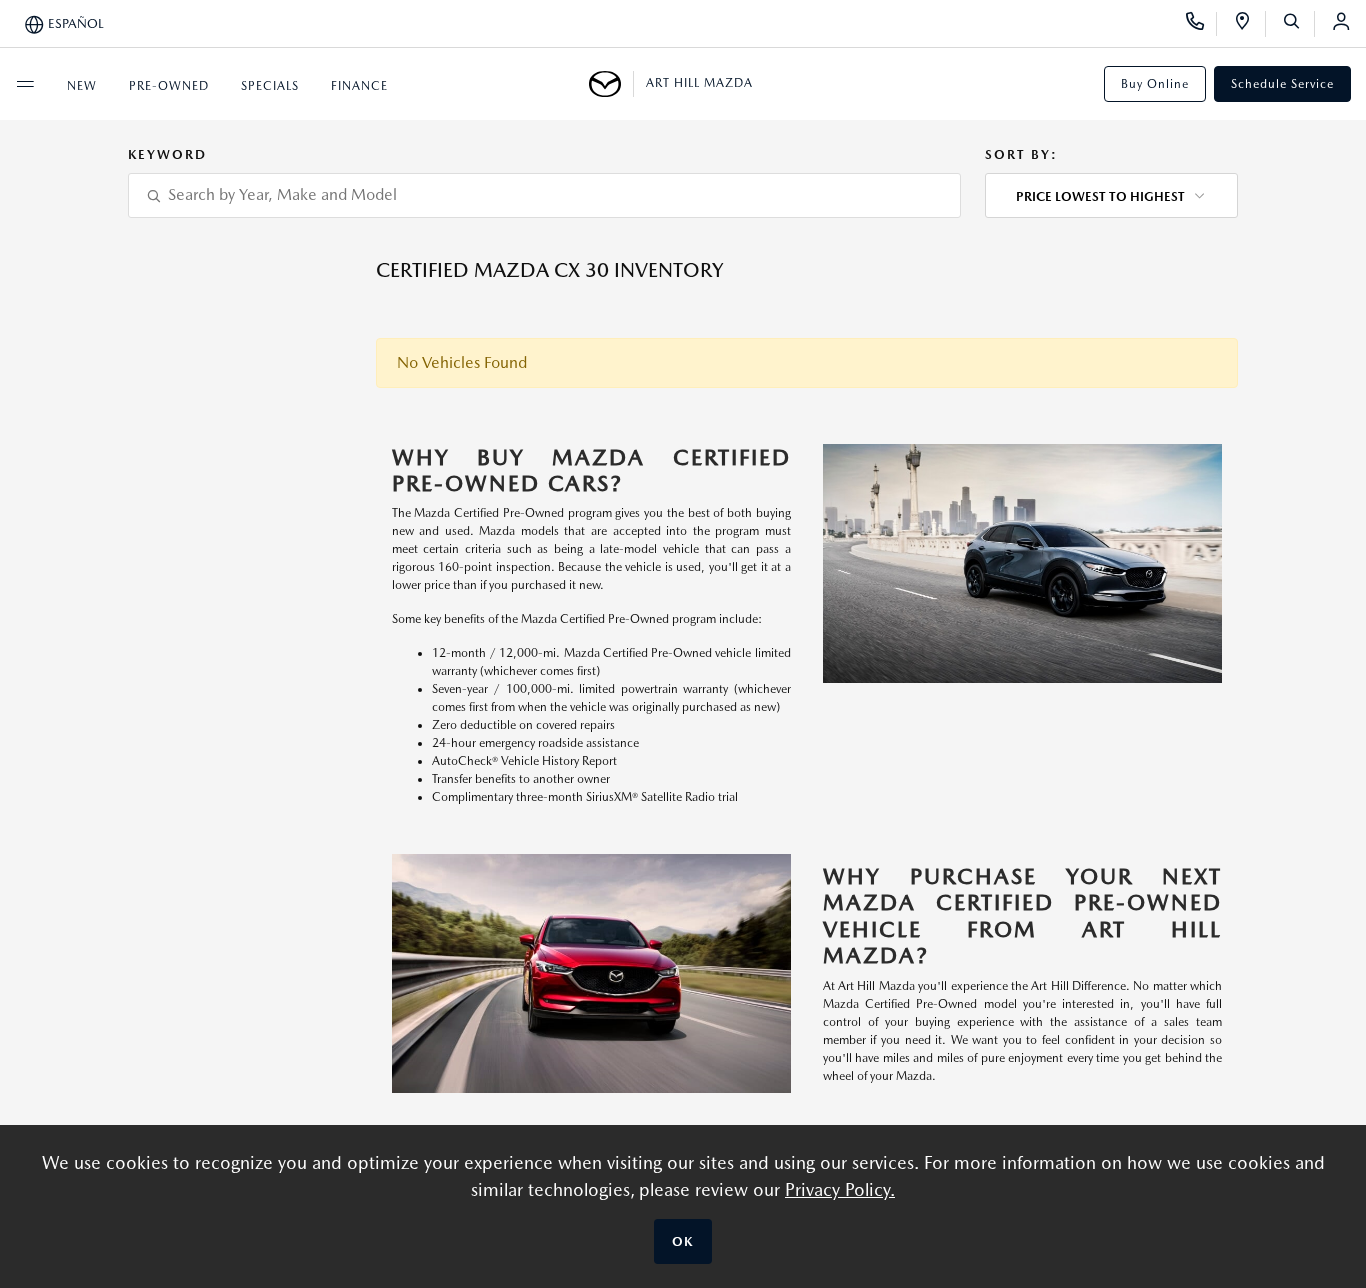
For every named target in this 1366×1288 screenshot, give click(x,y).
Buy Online (1155, 84)
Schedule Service (1282, 84)
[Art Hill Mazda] (611, 84)
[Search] (1298, 24)
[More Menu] (25, 84)
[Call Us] (1201, 24)
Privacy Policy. (840, 1189)
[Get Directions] (1249, 24)
